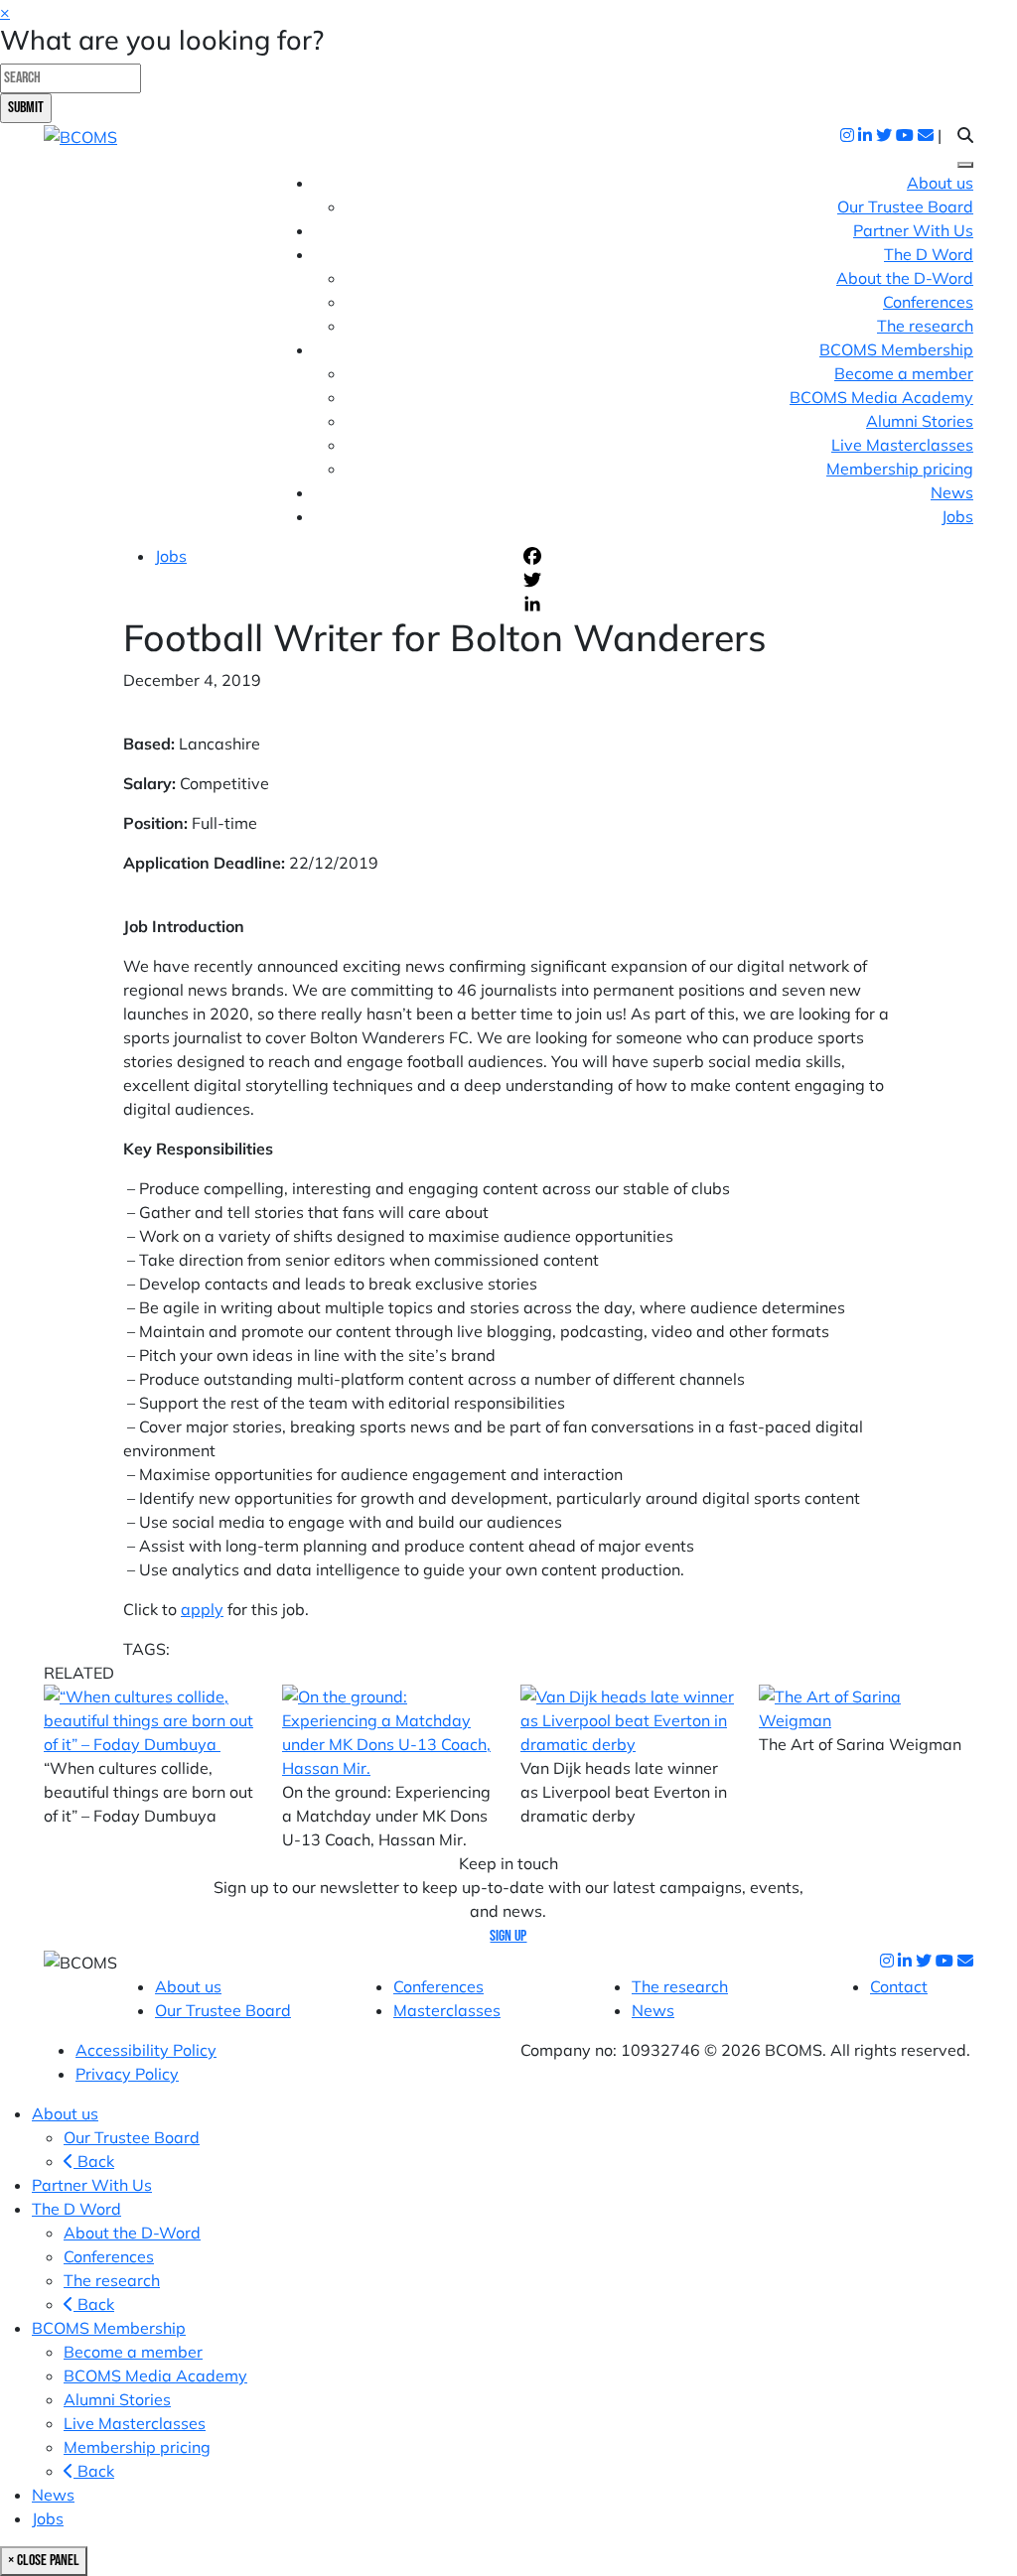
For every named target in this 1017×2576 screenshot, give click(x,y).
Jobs (957, 516)
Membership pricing (900, 469)
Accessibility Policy (146, 2050)
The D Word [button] (929, 254)
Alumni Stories (920, 421)
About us (940, 183)
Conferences (928, 302)
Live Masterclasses (902, 445)
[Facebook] (707, 556)
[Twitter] (707, 580)
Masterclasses (447, 2010)
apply (202, 1609)
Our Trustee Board (905, 206)
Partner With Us (913, 230)
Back (94, 2161)
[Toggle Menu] (965, 165)
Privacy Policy (127, 2074)
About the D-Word (905, 278)
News (952, 492)
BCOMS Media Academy (881, 397)
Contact (899, 1986)
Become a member (904, 373)
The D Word (76, 2209)
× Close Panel (44, 2561)
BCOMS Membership (109, 2328)
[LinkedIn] (707, 604)
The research (925, 326)
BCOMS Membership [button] (896, 349)
